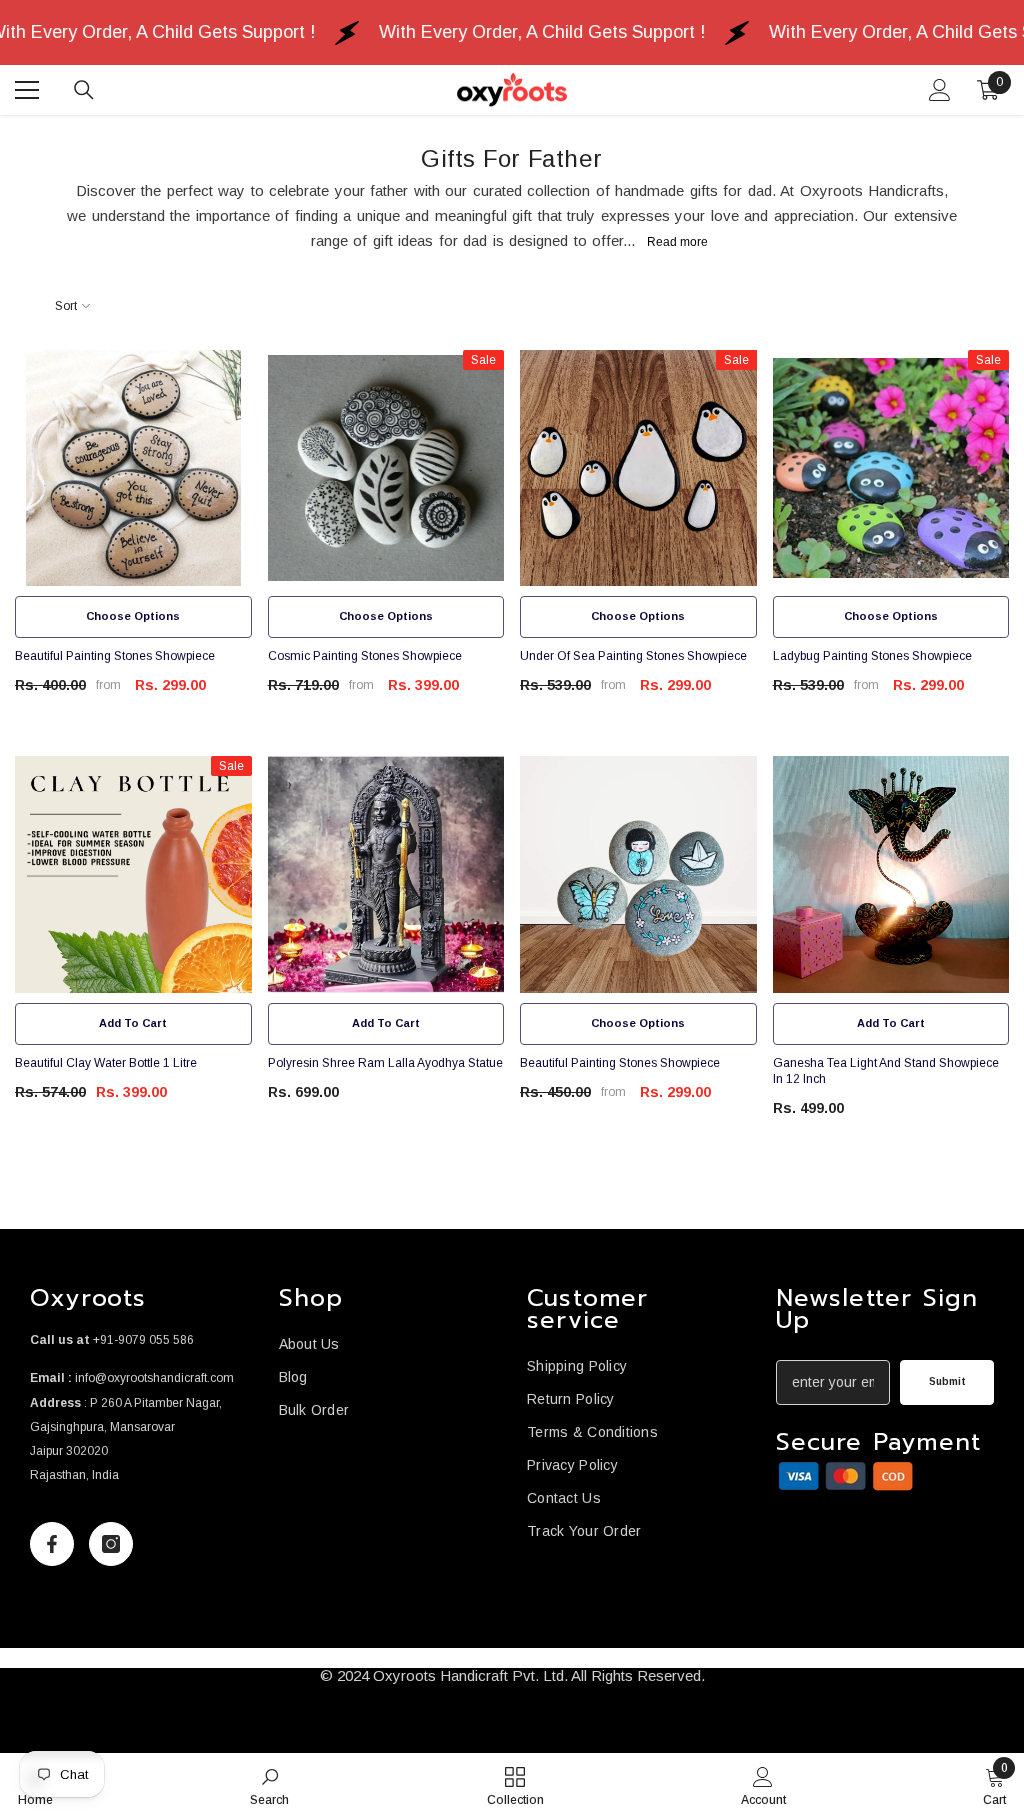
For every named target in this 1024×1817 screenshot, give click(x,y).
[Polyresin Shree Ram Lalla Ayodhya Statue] (386, 874)
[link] (846, 1476)
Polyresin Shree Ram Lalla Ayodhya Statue (385, 1063)
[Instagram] (111, 1544)
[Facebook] (52, 1544)
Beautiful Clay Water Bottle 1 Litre (106, 1063)
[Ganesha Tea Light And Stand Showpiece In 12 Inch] (891, 874)
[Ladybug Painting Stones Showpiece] (891, 468)
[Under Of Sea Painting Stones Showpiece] (638, 468)
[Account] (940, 90)
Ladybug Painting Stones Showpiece (872, 656)
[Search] (84, 90)
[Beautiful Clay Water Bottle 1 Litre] (133, 874)
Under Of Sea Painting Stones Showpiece (633, 656)
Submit (947, 1381)
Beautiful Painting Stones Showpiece (115, 656)
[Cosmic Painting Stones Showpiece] (386, 468)
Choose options (133, 616)
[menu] (27, 90)
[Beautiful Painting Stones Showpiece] (133, 468)
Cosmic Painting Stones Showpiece (365, 656)
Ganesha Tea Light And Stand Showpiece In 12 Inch (886, 1071)
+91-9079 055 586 (143, 1340)
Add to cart (133, 1023)
